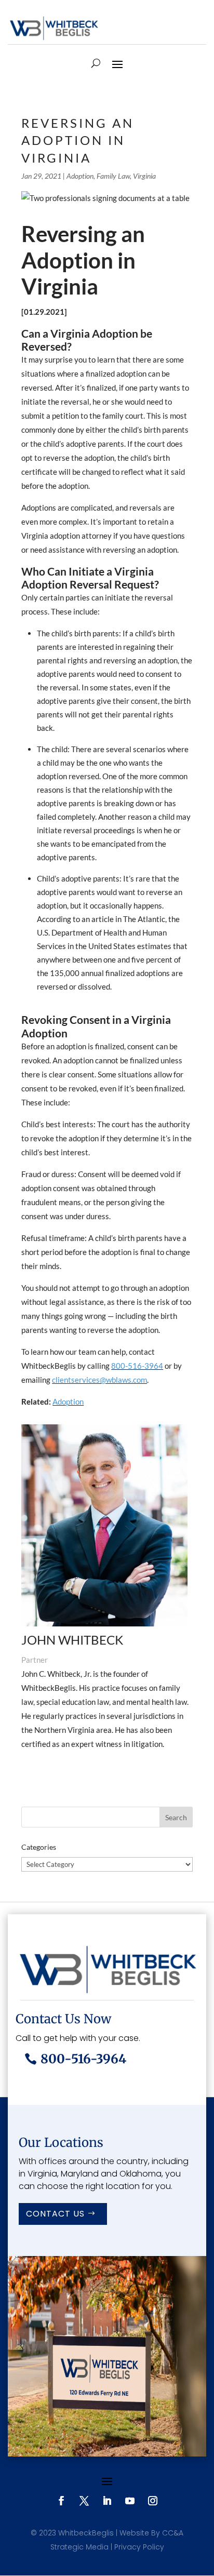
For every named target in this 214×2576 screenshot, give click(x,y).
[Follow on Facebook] (61, 2501)
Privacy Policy (139, 2547)
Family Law (113, 176)
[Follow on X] (84, 2501)
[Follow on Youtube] (130, 2501)
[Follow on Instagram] (153, 2501)
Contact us (55, 2214)
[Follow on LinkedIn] (107, 2501)
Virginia (144, 176)
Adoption (80, 176)
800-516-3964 (137, 1366)
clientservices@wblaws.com (99, 1380)
